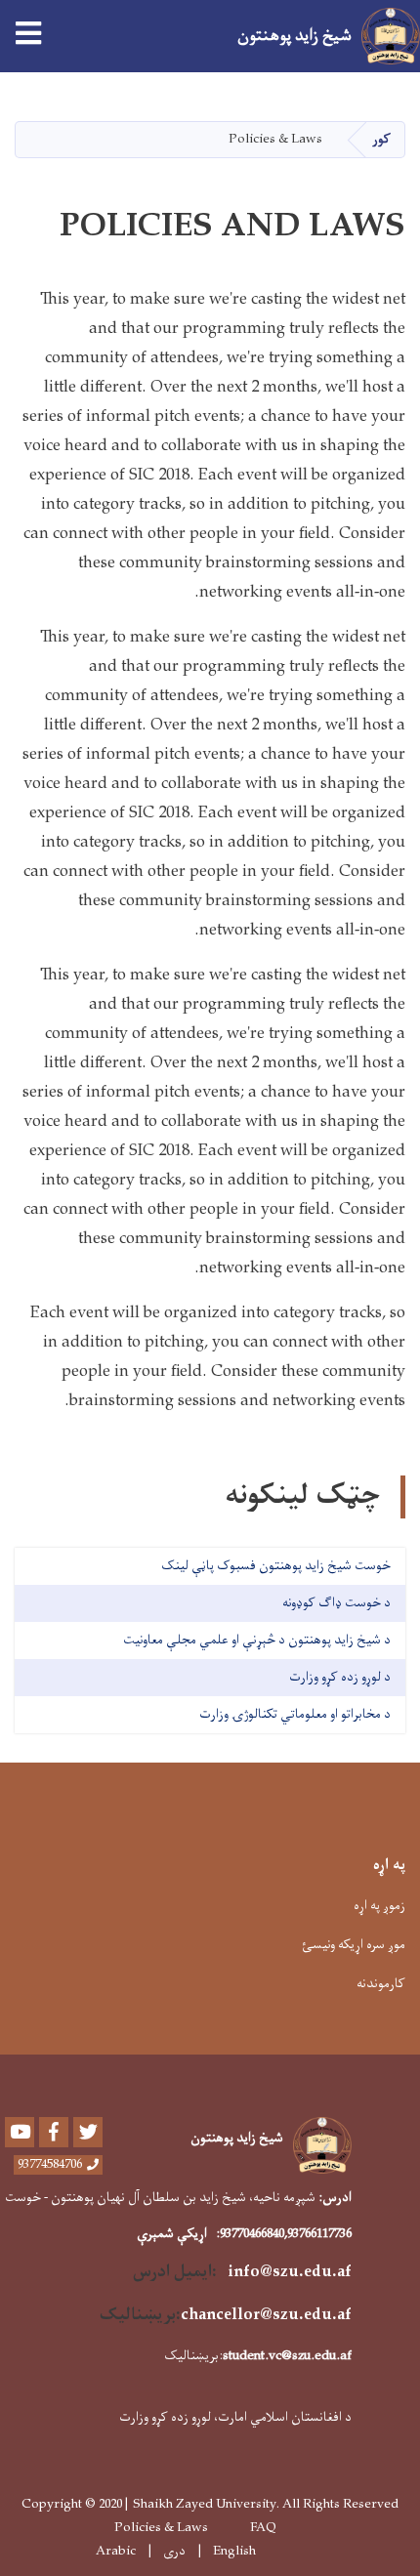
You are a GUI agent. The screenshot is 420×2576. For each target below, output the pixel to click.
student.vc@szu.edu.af (287, 2356)
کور (381, 139)
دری (174, 2552)
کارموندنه (381, 1984)
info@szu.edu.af (290, 2272)
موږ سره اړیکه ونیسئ (354, 1945)
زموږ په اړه (379, 1906)
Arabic (116, 2551)
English (234, 2552)
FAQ (263, 2528)
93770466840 (252, 2234)
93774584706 (50, 2165)
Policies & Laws (161, 2528)
